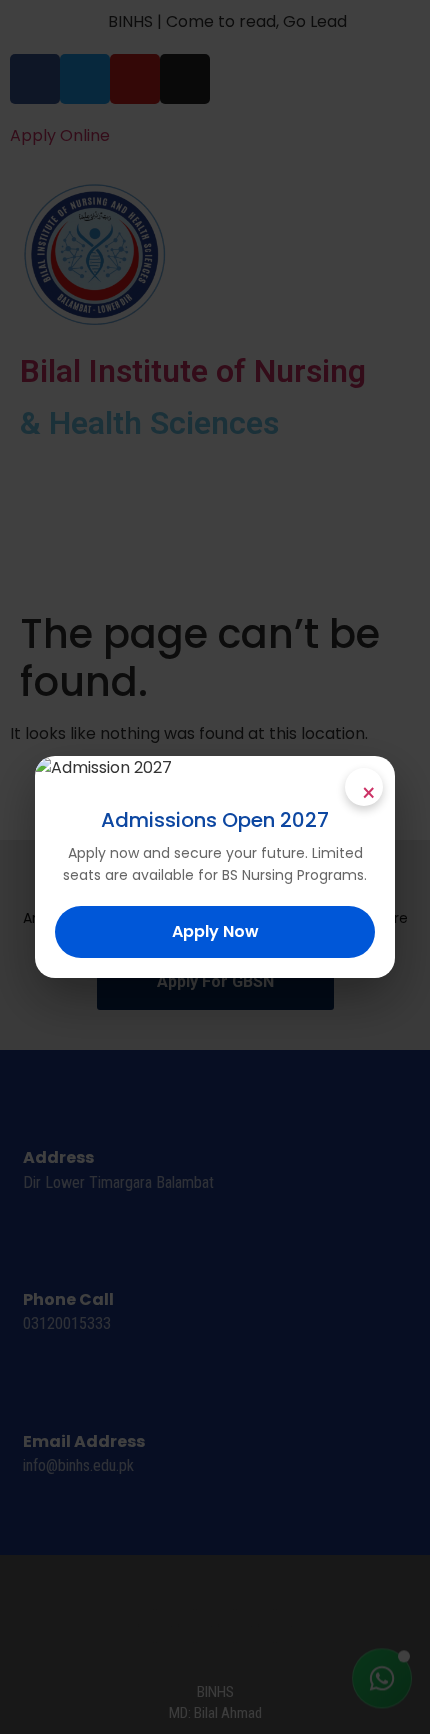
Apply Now (215, 931)
